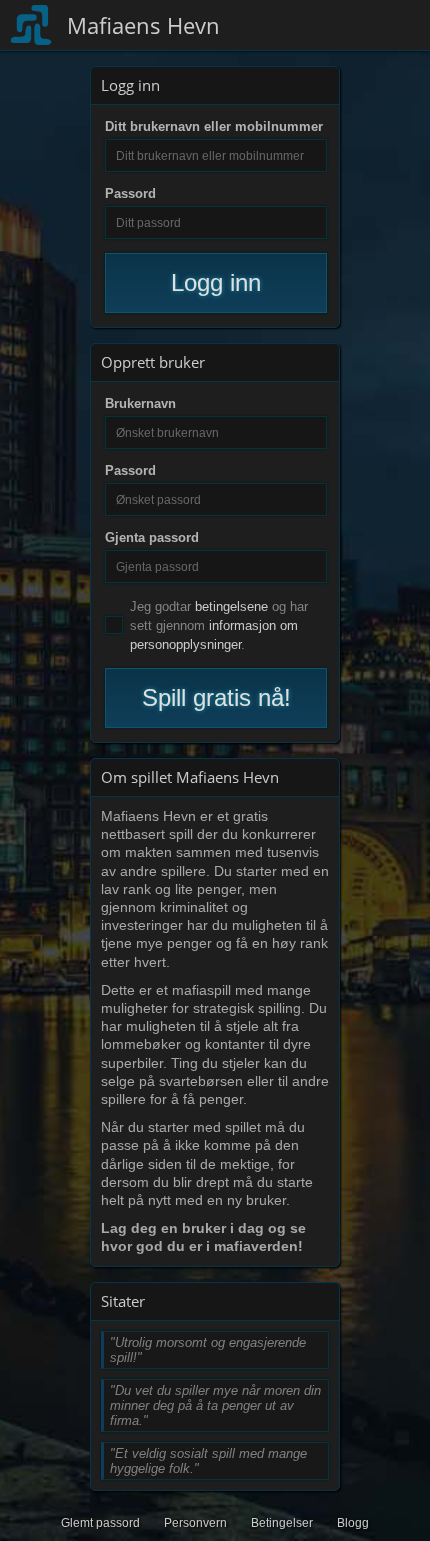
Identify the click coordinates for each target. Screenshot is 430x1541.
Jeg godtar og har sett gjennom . (219, 625)
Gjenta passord (152, 537)
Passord (130, 193)
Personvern (195, 1523)
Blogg (353, 1523)
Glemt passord (100, 1523)
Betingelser (282, 1523)
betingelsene (231, 606)
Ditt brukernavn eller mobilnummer (214, 126)
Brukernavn (140, 403)
